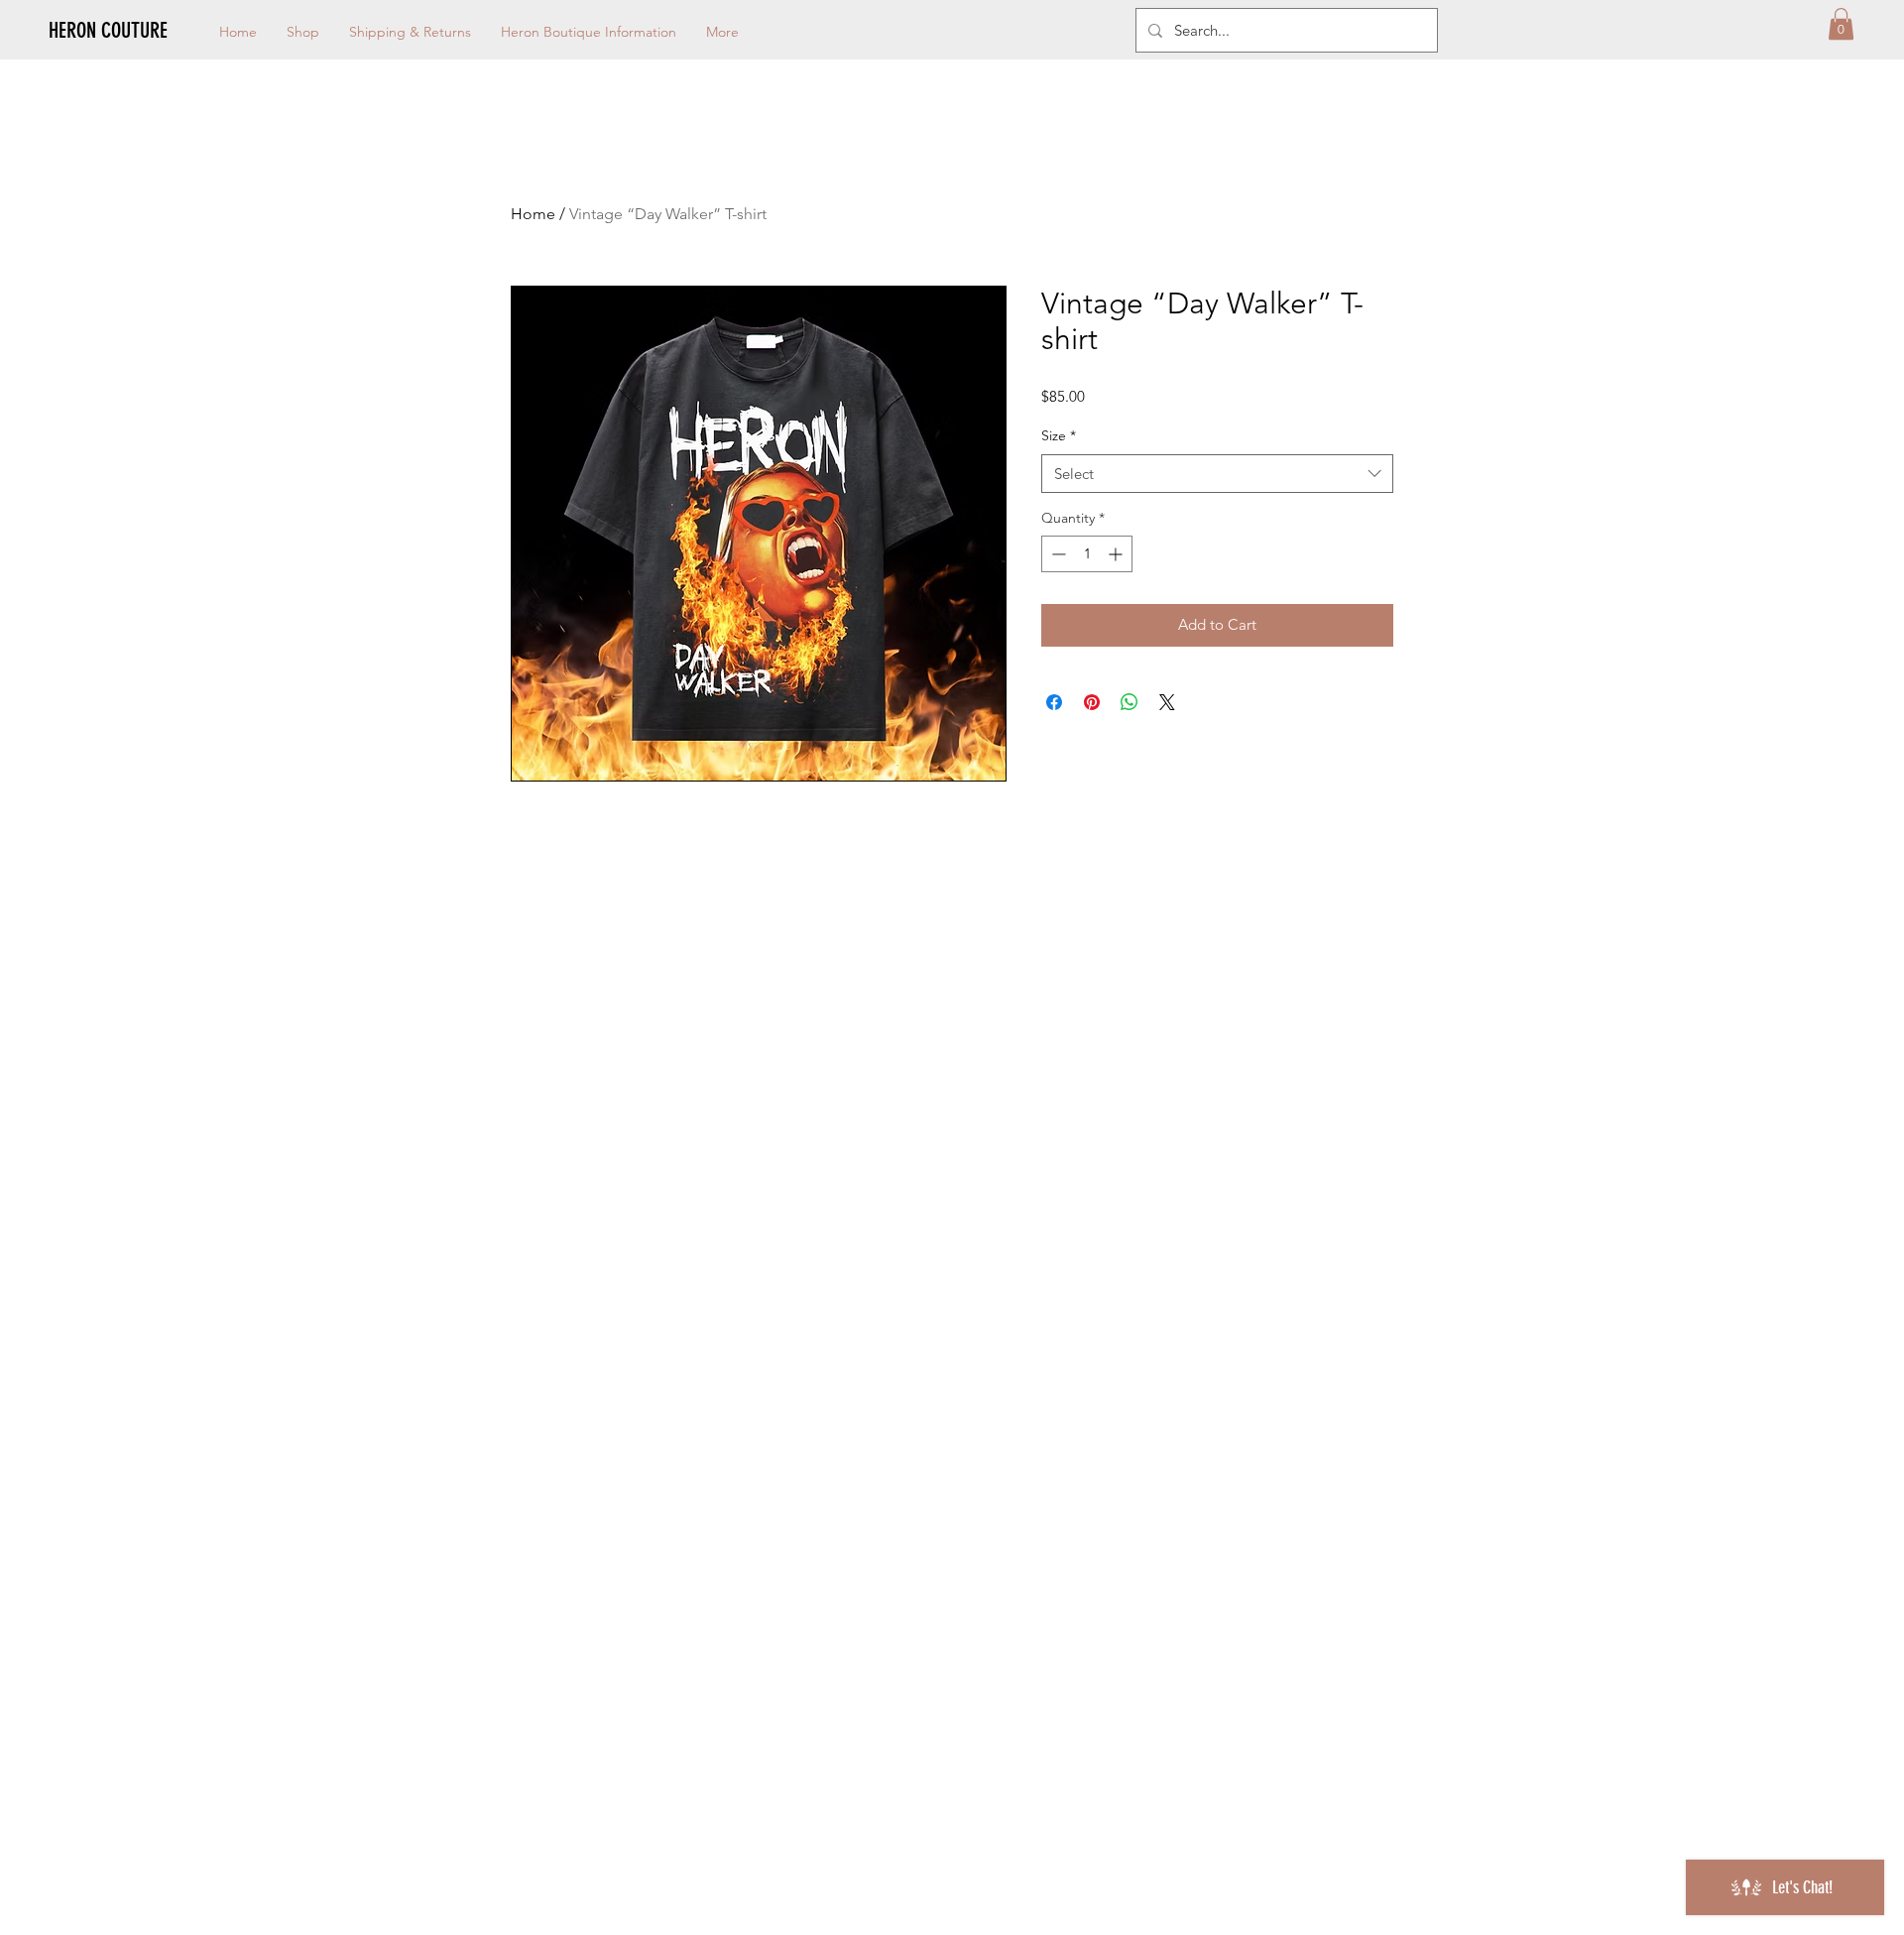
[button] (1841, 24)
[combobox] (1217, 474)
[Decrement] (1057, 554)
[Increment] (1117, 554)
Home (533, 214)
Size (1059, 435)
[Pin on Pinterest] (1092, 702)
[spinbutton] (1087, 554)
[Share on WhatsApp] (1130, 702)
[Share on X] (1167, 702)
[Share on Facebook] (1054, 702)
